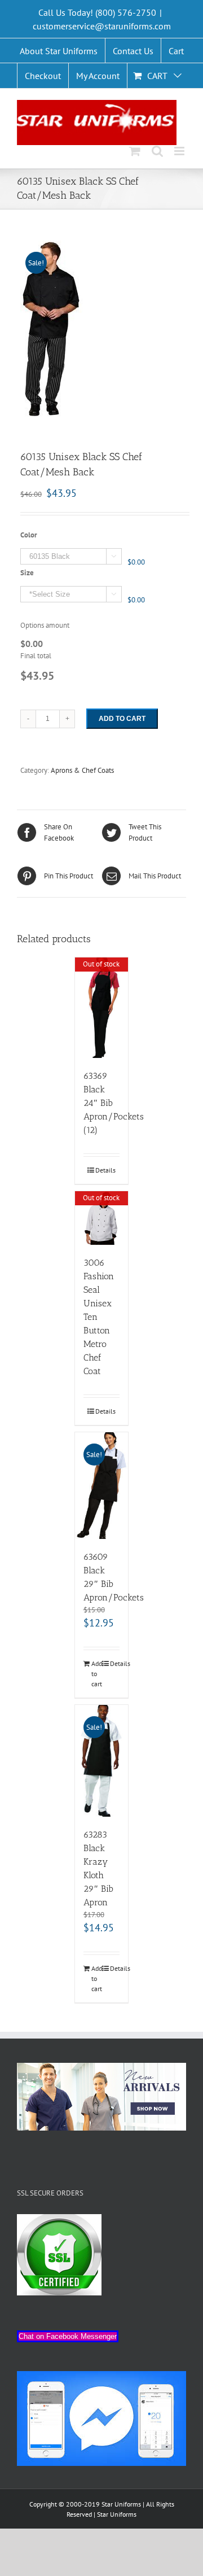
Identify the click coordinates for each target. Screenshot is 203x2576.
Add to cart (122, 719)
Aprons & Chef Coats (82, 770)
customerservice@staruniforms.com (102, 26)
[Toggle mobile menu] (180, 151)
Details (105, 1170)
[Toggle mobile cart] (135, 151)
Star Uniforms (117, 2514)
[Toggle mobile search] (157, 151)
